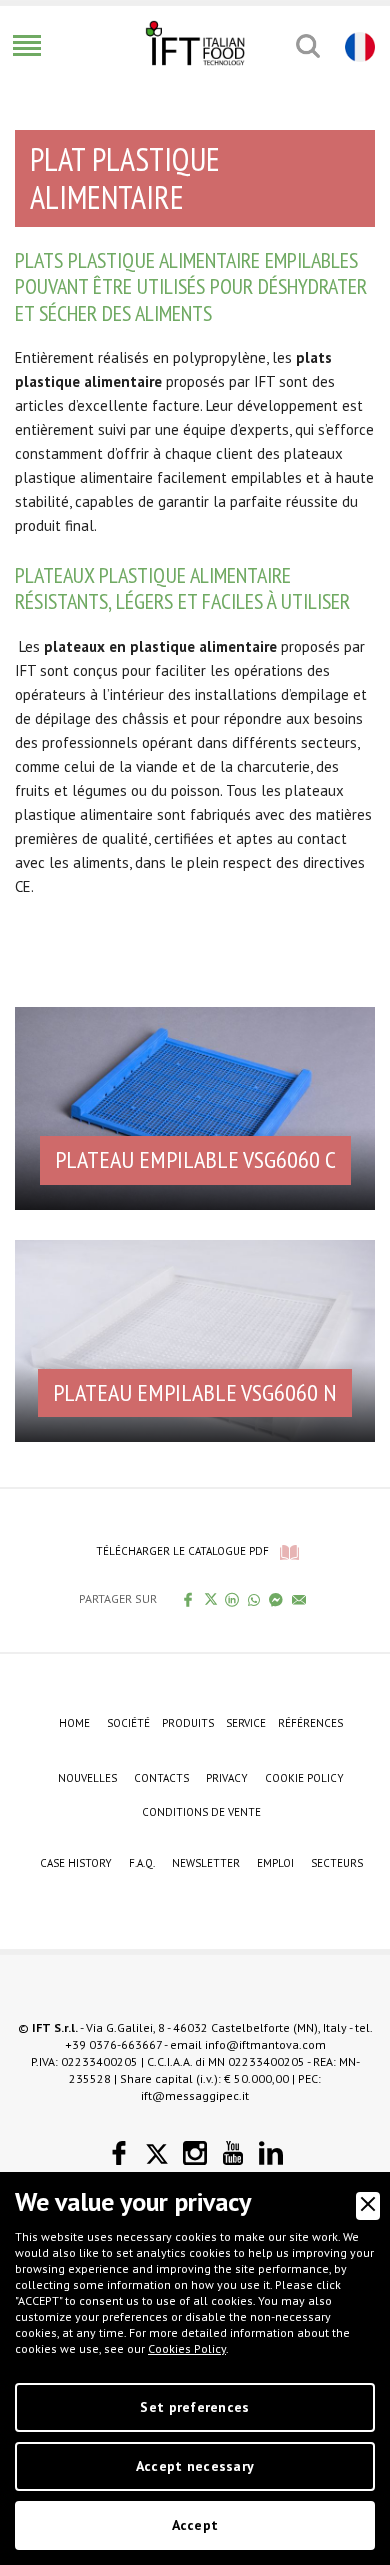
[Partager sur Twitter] (210, 1599)
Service (246, 1723)
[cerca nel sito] (307, 46)
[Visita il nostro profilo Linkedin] (271, 2153)
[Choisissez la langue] (357, 46)
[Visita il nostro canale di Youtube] (233, 2153)
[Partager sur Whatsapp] (254, 1599)
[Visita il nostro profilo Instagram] (195, 2153)
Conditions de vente (201, 1812)
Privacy (227, 1778)
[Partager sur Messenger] (276, 1599)
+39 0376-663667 (113, 2044)
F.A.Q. (142, 1863)
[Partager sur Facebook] (188, 1599)
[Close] (368, 2206)
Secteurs (337, 1863)
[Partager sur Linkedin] (232, 1599)
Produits (188, 1723)
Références (310, 1723)
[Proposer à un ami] (299, 1599)
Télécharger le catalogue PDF (182, 1551)
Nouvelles (87, 1778)
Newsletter (206, 1863)
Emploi (275, 1863)
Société (128, 1723)
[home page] (195, 43)
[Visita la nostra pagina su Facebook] (119, 2153)
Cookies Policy (187, 2348)
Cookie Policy (304, 1778)
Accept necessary (195, 2466)
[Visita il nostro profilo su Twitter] (157, 2154)
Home (74, 1723)
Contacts (161, 1778)
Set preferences (194, 2407)
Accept (195, 2525)
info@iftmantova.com (265, 2044)
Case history (76, 1863)
